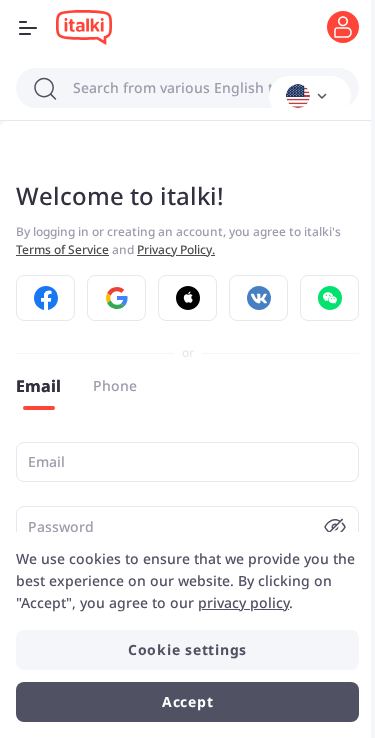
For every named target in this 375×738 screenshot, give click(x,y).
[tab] (38, 386)
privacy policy (243, 602)
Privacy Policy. (176, 249)
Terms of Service (62, 249)
